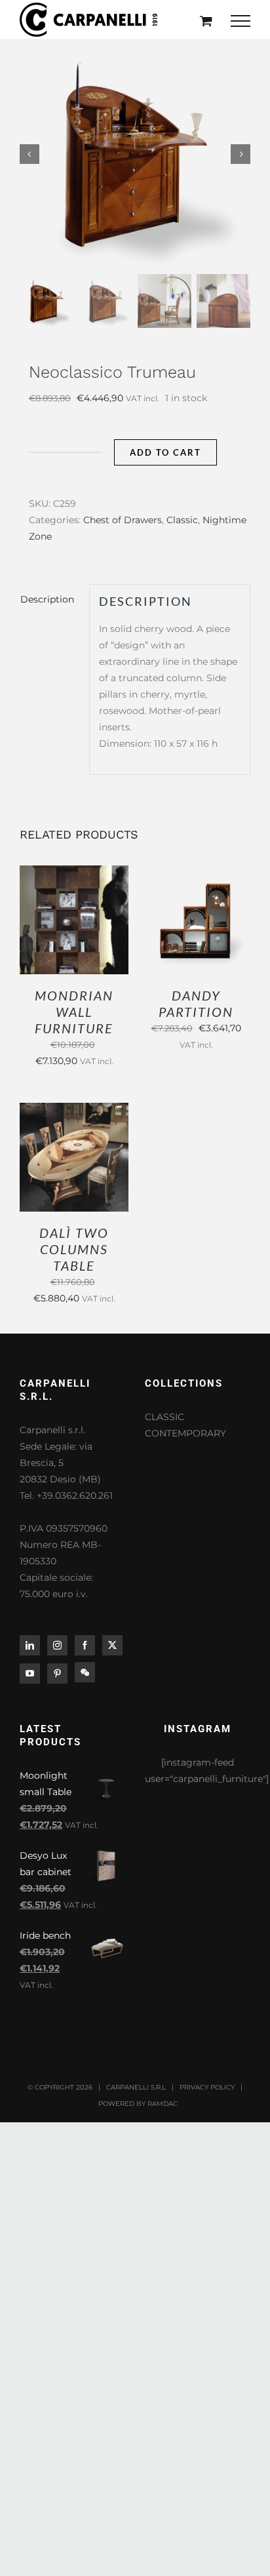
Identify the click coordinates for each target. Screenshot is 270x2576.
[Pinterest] (57, 1674)
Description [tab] (47, 599)
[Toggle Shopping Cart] (206, 21)
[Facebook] (85, 1645)
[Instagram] (57, 1645)
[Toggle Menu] (241, 21)
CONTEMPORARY (185, 1433)
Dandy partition (196, 1003)
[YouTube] (30, 1674)
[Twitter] (112, 1645)
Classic (182, 520)
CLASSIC (164, 1417)
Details (74, 928)
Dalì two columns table (74, 1249)
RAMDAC (163, 2104)
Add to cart (165, 452)
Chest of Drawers (123, 520)
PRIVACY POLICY (207, 2087)
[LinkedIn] (30, 1645)
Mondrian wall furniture (74, 1012)
